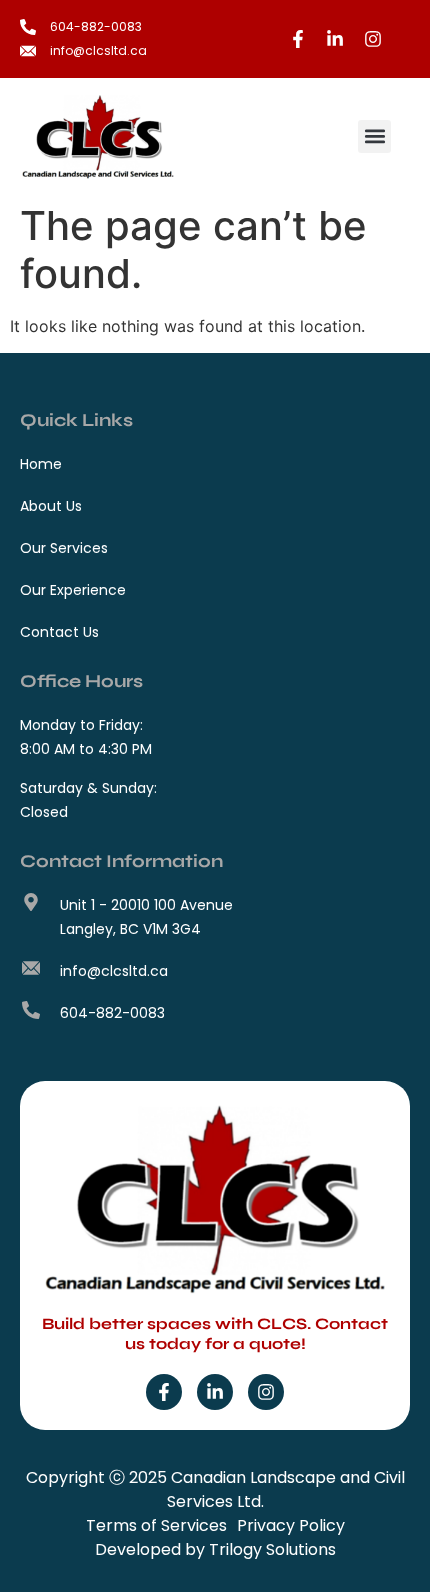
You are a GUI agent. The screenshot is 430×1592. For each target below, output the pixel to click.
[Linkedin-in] (215, 1392)
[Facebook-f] (164, 1392)
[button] (374, 136)
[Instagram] (266, 1392)
